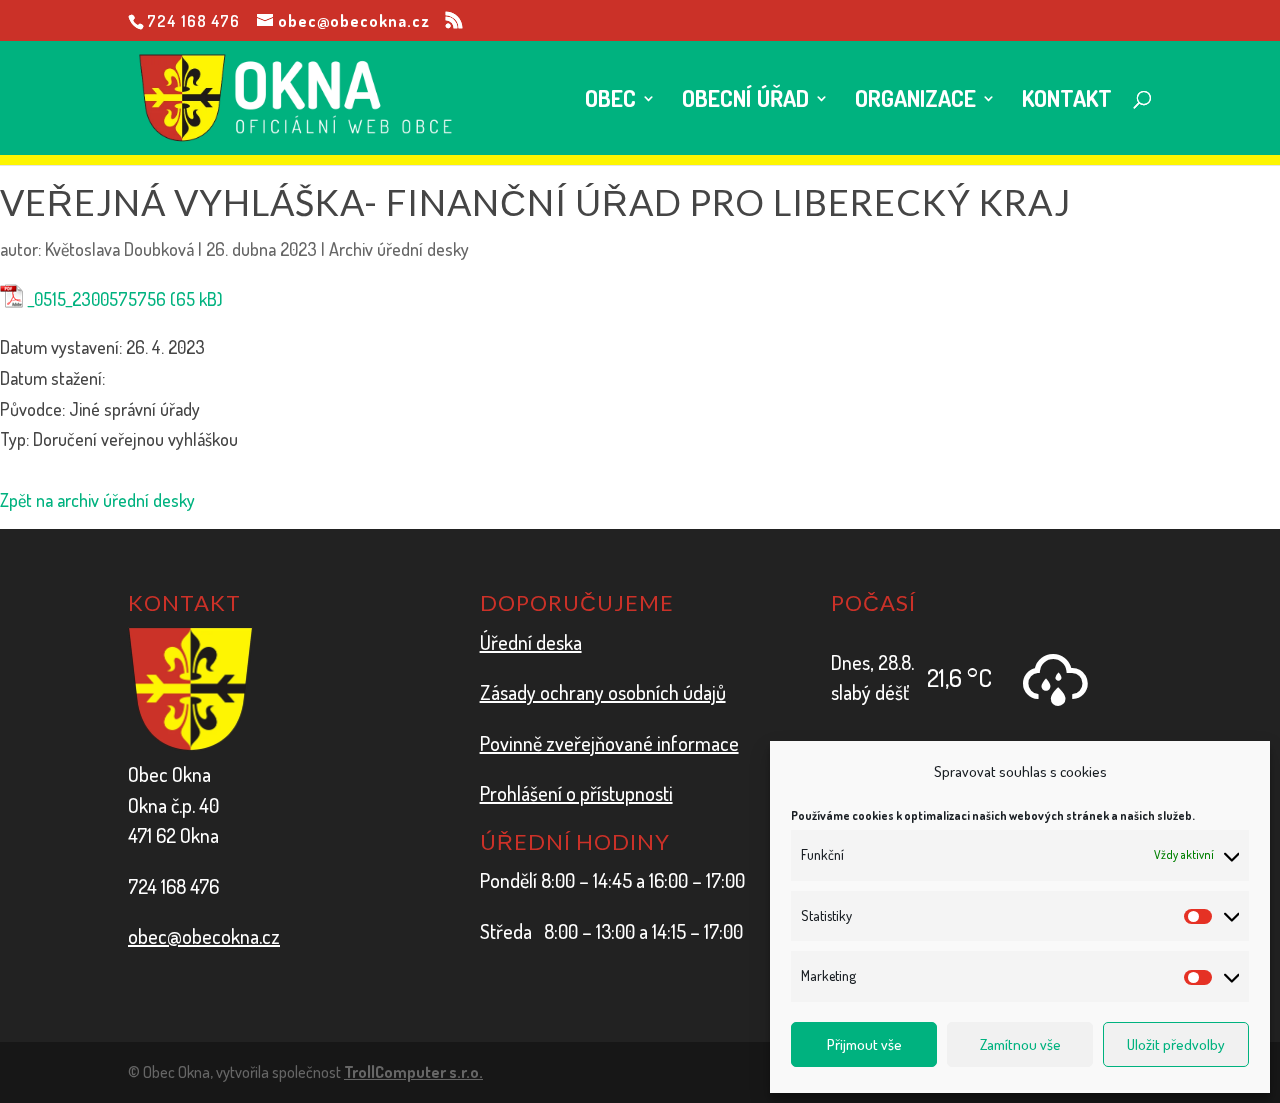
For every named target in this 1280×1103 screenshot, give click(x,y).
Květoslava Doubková (119, 249)
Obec (610, 101)
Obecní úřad (745, 101)
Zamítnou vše (1020, 1044)
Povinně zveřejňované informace (609, 743)
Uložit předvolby (1176, 1044)
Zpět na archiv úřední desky (97, 500)
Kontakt (1067, 101)
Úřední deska (531, 642)
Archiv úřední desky (399, 249)
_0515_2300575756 (97, 299)
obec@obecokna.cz (204, 936)
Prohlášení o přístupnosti (576, 793)
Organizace (915, 101)
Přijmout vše (864, 1044)
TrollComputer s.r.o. (413, 1072)
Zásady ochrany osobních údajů (603, 692)
